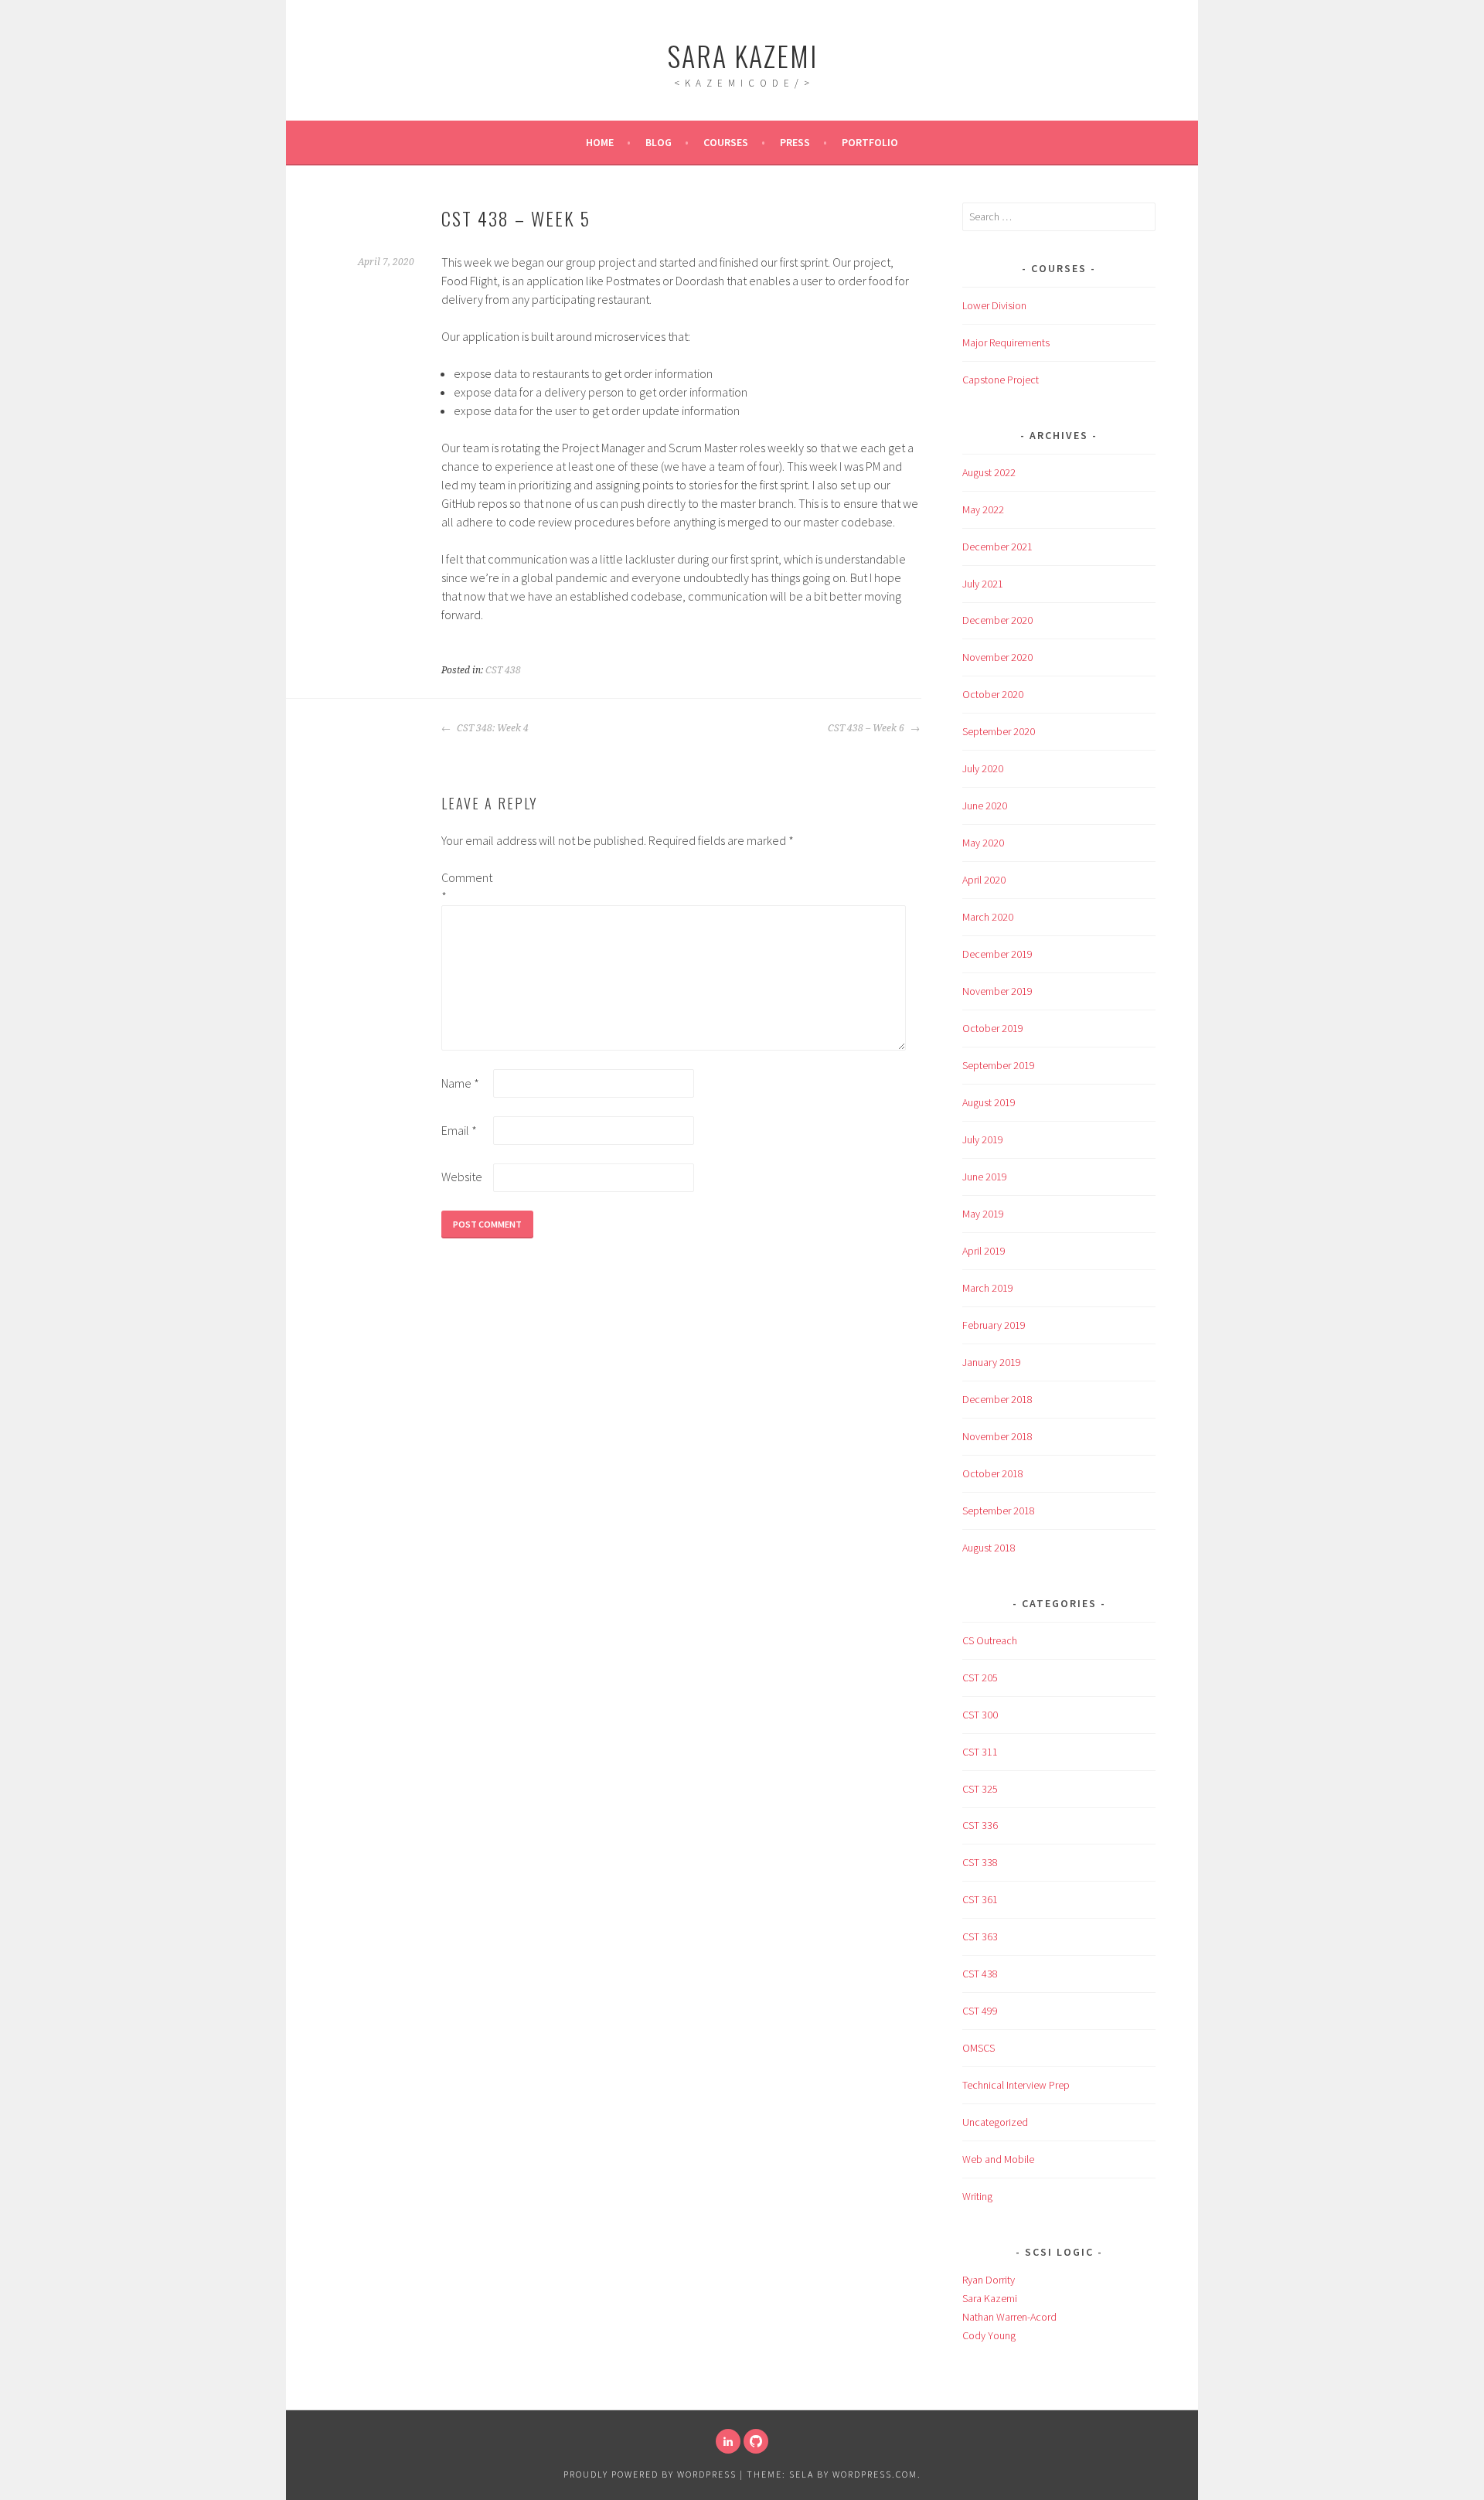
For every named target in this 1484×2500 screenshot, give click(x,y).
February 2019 (994, 1325)
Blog (659, 142)
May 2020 (983, 843)
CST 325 (980, 1789)
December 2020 (997, 620)
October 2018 (993, 1473)
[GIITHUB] (756, 2441)
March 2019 (988, 1288)
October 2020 (993, 694)
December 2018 (997, 1399)
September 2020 (999, 731)
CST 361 (980, 1899)
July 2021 (983, 584)
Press (795, 142)
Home (600, 142)
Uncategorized (995, 2122)
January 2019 (992, 1362)
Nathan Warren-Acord (1009, 2317)
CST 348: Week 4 (492, 728)
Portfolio (870, 142)
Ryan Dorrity (989, 2280)
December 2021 (997, 547)
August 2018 (989, 1548)
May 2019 (983, 1214)
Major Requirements (1006, 342)
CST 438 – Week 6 (867, 728)
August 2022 (989, 472)
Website (462, 1177)
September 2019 (999, 1065)
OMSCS (979, 2048)
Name (460, 1083)
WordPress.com (875, 2474)
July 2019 (983, 1139)
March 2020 (988, 917)
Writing (977, 2196)
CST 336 (980, 1825)
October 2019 (993, 1028)
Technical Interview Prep (1016, 2085)
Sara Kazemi (742, 55)
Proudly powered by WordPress (650, 2474)
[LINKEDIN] (728, 2441)
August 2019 (989, 1102)
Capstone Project (1001, 380)
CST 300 (980, 1715)
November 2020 (997, 657)
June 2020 (985, 806)
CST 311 (980, 1752)
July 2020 (983, 768)
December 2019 (997, 954)
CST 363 (980, 1936)
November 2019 (997, 991)
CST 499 (980, 2011)
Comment (466, 887)
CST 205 (980, 1677)
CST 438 (503, 670)
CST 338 (980, 1862)
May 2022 (983, 509)
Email (459, 1130)
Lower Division (994, 305)
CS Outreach (990, 1640)
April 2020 (984, 880)
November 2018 (997, 1436)
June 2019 (985, 1177)
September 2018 (999, 1511)
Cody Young (989, 2335)
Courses (726, 142)
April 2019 (984, 1251)
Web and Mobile (998, 2159)
